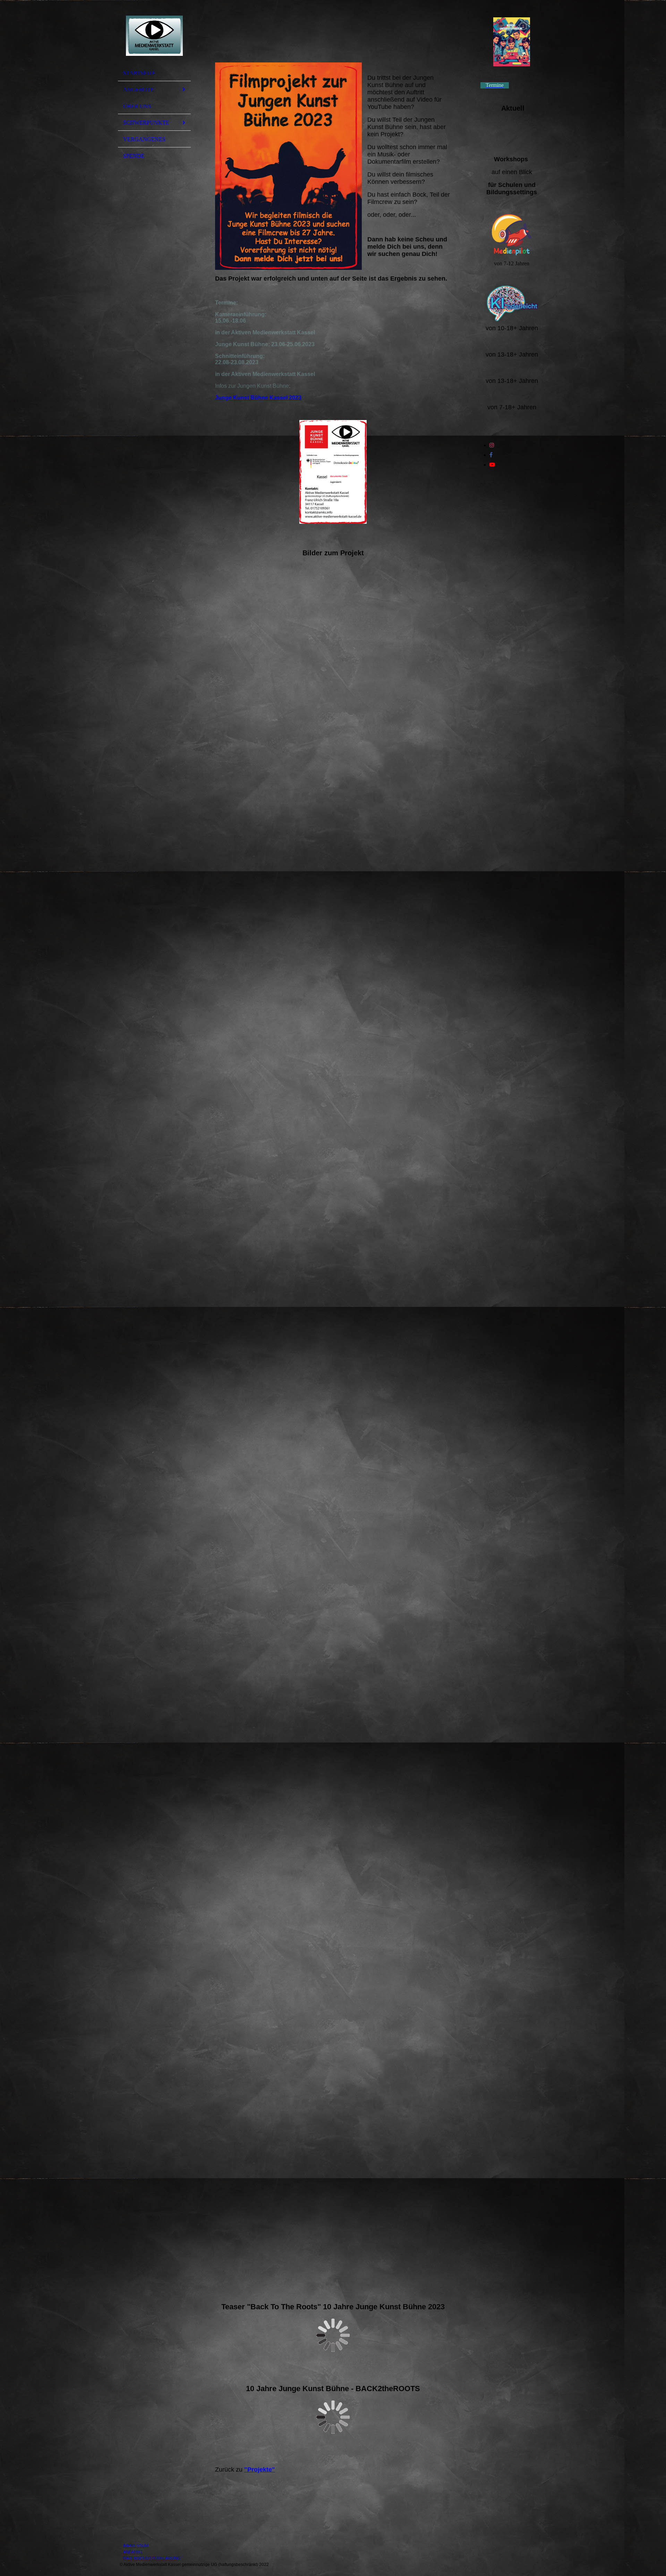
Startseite (139, 73)
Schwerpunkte (146, 123)
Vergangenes (144, 139)
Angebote (139, 90)
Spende (134, 156)
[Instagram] (492, 445)
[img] (154, 36)
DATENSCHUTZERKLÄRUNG (152, 2558)
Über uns (137, 106)
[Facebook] (491, 455)
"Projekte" (260, 2470)
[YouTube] (492, 465)
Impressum (136, 2546)
